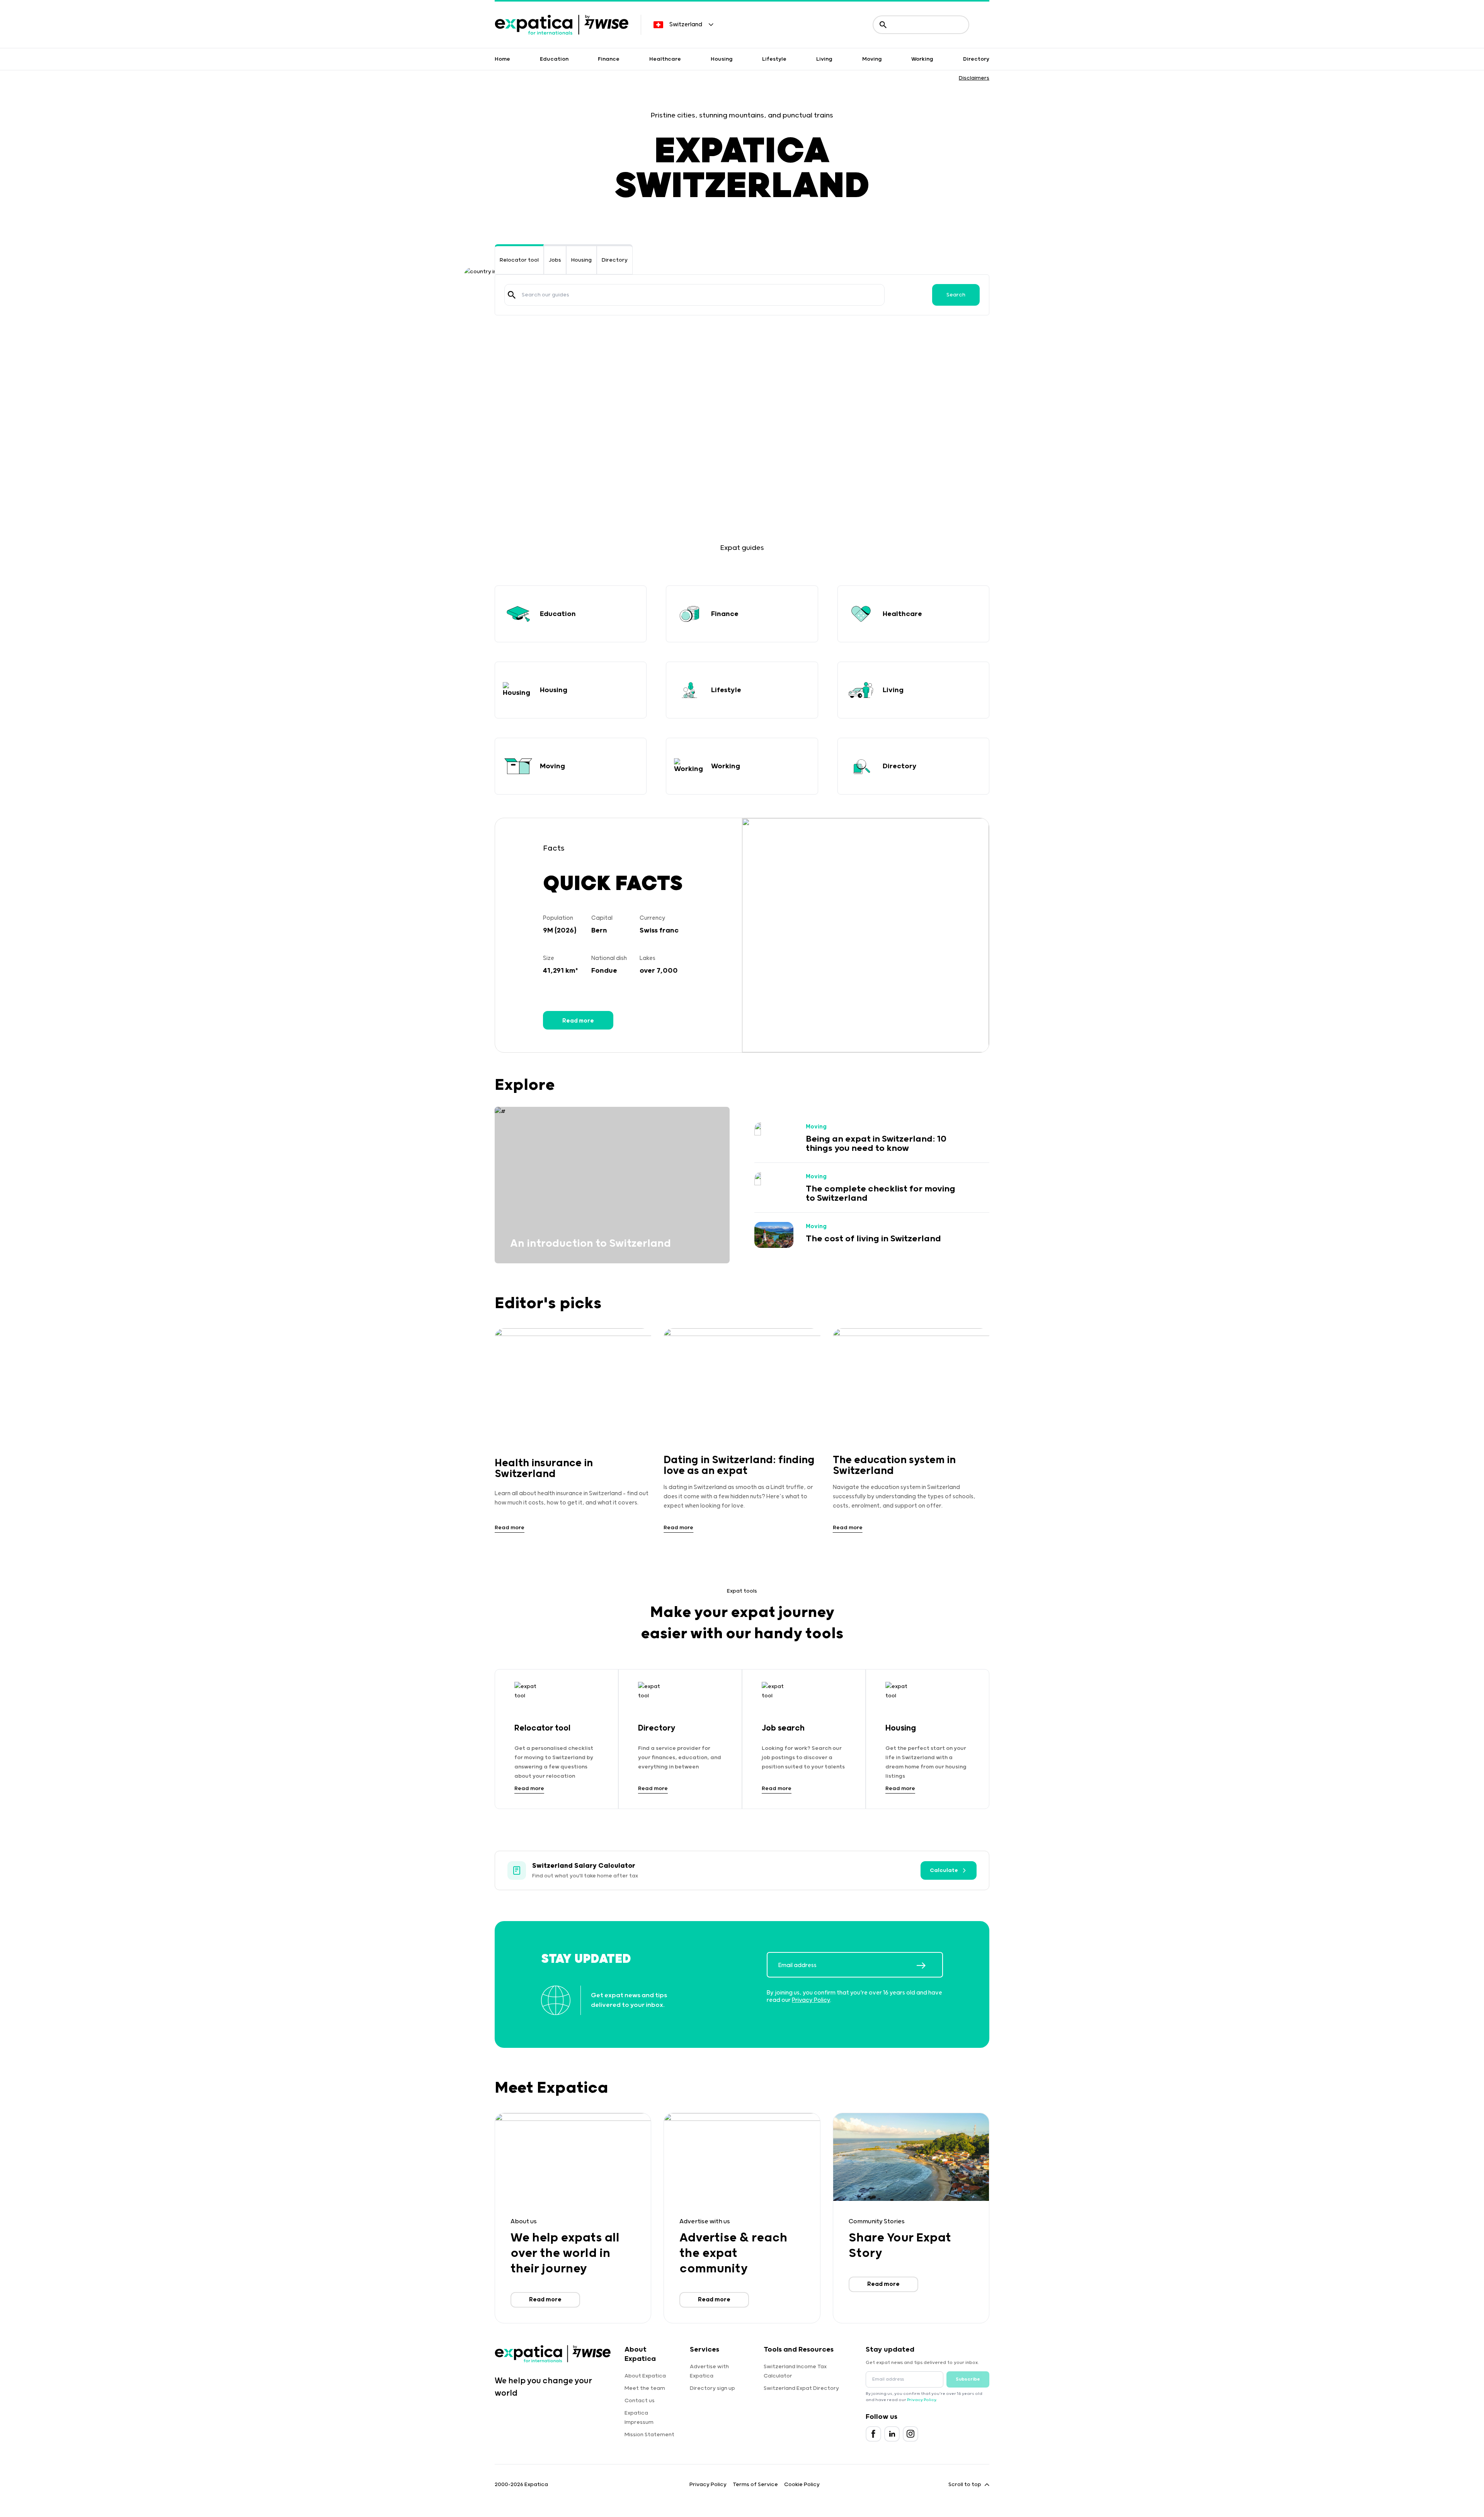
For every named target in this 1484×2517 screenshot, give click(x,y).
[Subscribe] (929, 1966)
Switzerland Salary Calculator (584, 1866)
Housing (722, 59)
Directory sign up (712, 2388)
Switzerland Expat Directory (801, 2388)
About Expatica (645, 2376)
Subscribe (968, 2379)
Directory (976, 59)
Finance (609, 59)
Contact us (640, 2401)
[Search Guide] (512, 295)
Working (922, 59)
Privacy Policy (811, 2000)
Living (824, 59)
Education (554, 59)
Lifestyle (774, 59)
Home (502, 59)
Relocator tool (519, 260)
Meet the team (645, 2388)
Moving (872, 59)
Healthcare (665, 59)
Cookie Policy (802, 2485)
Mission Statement (649, 2435)
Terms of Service (755, 2485)
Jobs (555, 260)
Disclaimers (974, 78)
